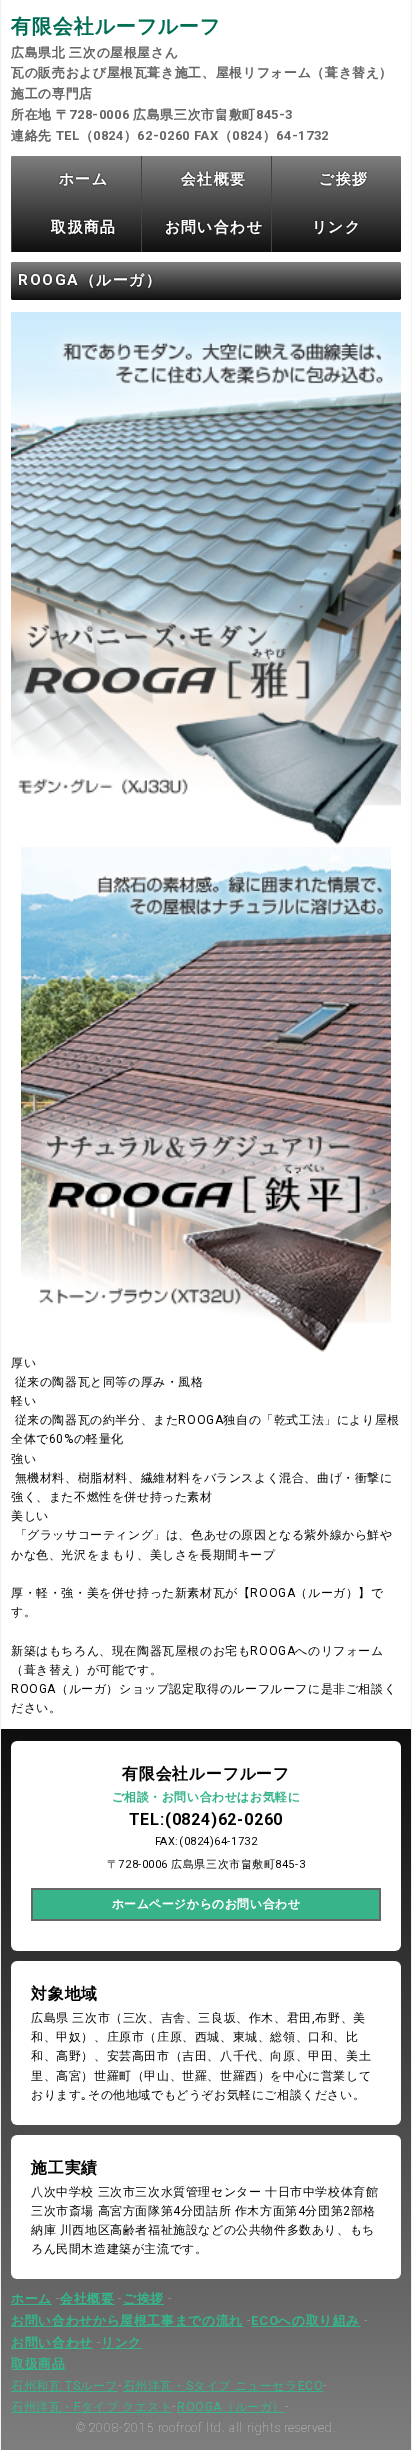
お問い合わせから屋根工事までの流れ (127, 2320)
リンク (336, 227)
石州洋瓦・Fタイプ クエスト (91, 2407)
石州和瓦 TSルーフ (64, 2386)
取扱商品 (84, 227)
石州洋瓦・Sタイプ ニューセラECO (223, 2386)
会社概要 (214, 179)
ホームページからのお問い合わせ (206, 1904)
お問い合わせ (214, 227)
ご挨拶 (343, 179)
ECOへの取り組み (305, 2320)
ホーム (83, 179)
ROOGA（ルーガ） (231, 2407)
